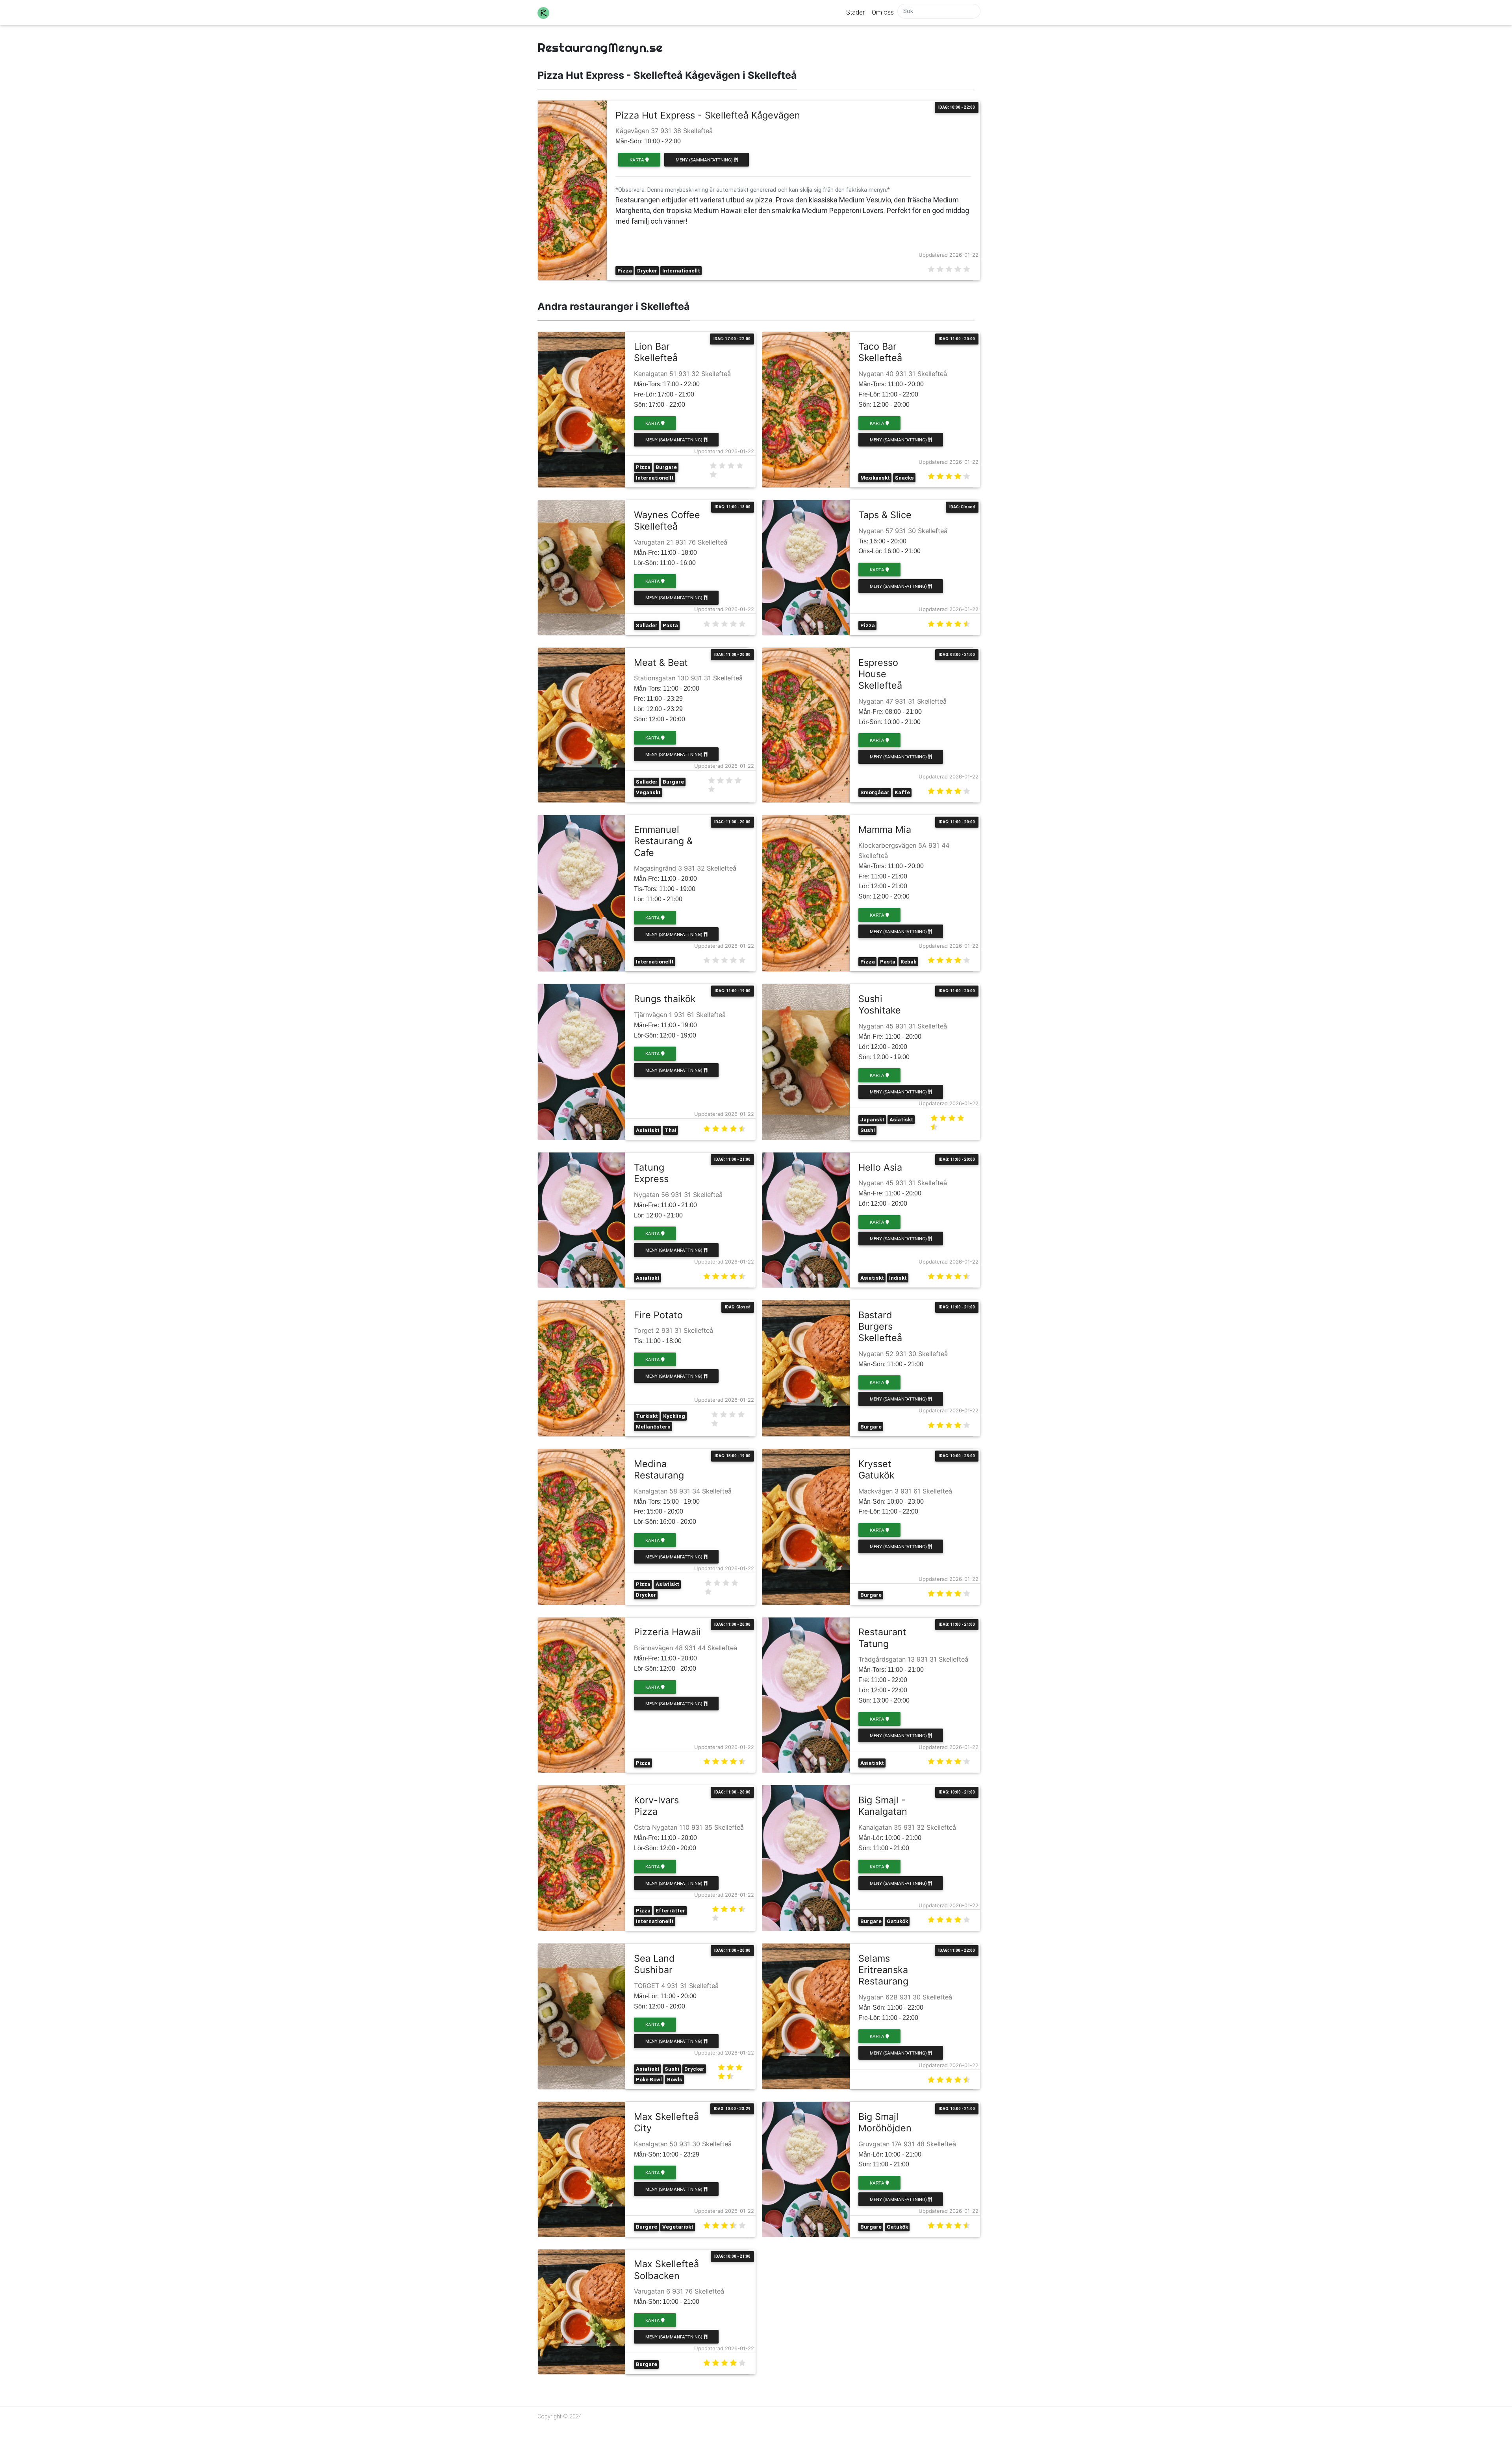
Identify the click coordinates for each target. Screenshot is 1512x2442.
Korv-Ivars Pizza (656, 1806)
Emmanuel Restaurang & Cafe (663, 841)
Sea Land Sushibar (654, 1964)
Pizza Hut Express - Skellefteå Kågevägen (708, 115)
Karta (637, 160)
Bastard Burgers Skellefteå (880, 1327)
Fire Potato (658, 1315)
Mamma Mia (885, 829)
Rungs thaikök (665, 999)
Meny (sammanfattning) (705, 160)
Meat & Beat (661, 662)
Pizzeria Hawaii (667, 1632)
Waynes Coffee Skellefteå (667, 521)
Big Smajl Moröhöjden (885, 2122)
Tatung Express (651, 1173)
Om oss (883, 12)
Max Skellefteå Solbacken (666, 2270)
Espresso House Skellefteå (880, 674)
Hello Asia (880, 1167)
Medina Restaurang (659, 1469)
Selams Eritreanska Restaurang (883, 1970)
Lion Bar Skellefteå (656, 352)
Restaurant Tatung (882, 1638)
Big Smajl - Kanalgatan (883, 1806)
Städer (855, 12)
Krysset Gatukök (876, 1469)
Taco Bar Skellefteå (880, 352)
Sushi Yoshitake (880, 1004)
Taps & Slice (885, 515)
